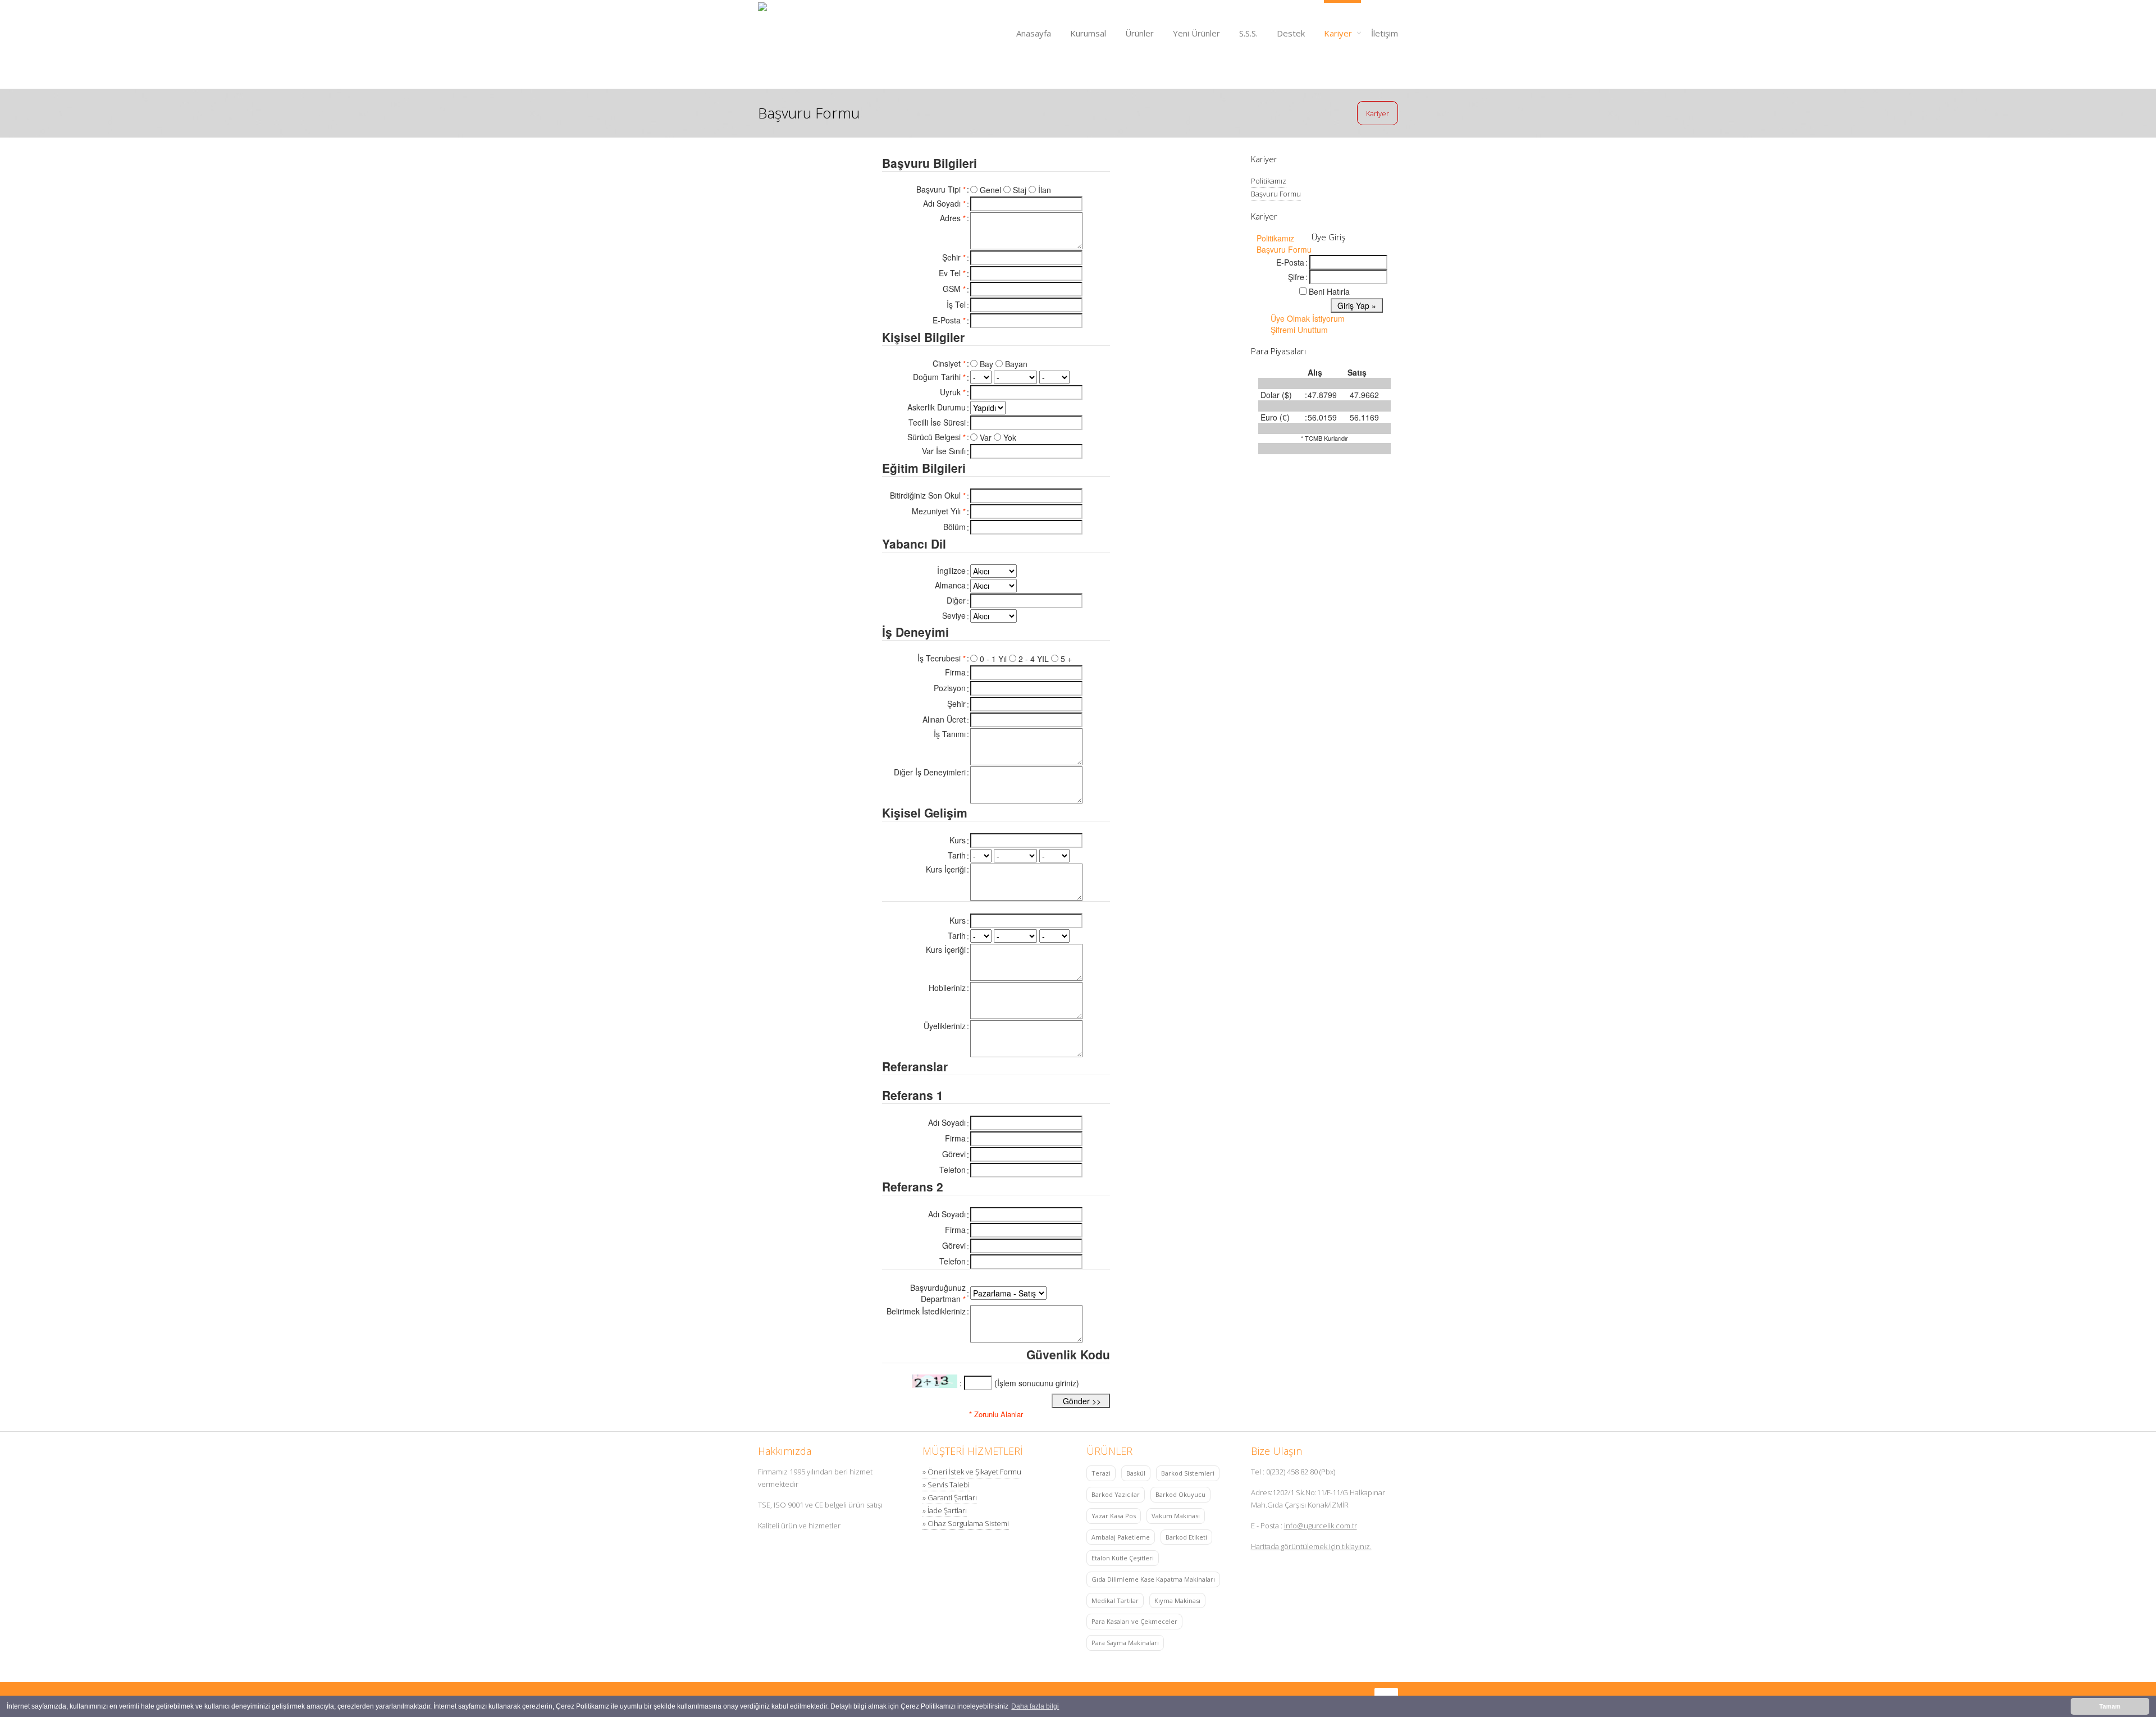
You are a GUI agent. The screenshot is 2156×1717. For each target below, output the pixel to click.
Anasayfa (1034, 33)
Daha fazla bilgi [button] (1035, 1706)
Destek (1291, 33)
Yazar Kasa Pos (1114, 1516)
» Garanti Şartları (950, 1497)
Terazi (1101, 1473)
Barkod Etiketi (1186, 1537)
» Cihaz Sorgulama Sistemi (966, 1523)
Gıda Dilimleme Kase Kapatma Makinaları (1153, 1579)
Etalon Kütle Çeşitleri (1123, 1558)
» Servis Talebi (946, 1485)
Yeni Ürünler (1196, 33)
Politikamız (1269, 181)
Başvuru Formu (1276, 194)
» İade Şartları (945, 1510)
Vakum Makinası (1176, 1516)
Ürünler (1139, 33)
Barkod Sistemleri (1188, 1473)
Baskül (1136, 1473)
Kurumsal (1088, 33)
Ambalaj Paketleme (1121, 1537)
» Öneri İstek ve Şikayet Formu (972, 1472)
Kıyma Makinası (1177, 1600)
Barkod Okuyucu (1180, 1494)
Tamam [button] (2110, 1706)
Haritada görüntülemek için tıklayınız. (1311, 1546)
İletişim (1385, 33)
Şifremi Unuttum (1299, 330)
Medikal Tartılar (1115, 1600)
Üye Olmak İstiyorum (1308, 318)
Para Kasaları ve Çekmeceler (1134, 1621)
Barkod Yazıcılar (1116, 1494)
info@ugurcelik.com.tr (1321, 1526)
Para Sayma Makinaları (1125, 1643)
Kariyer (1338, 33)
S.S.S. (1248, 33)
